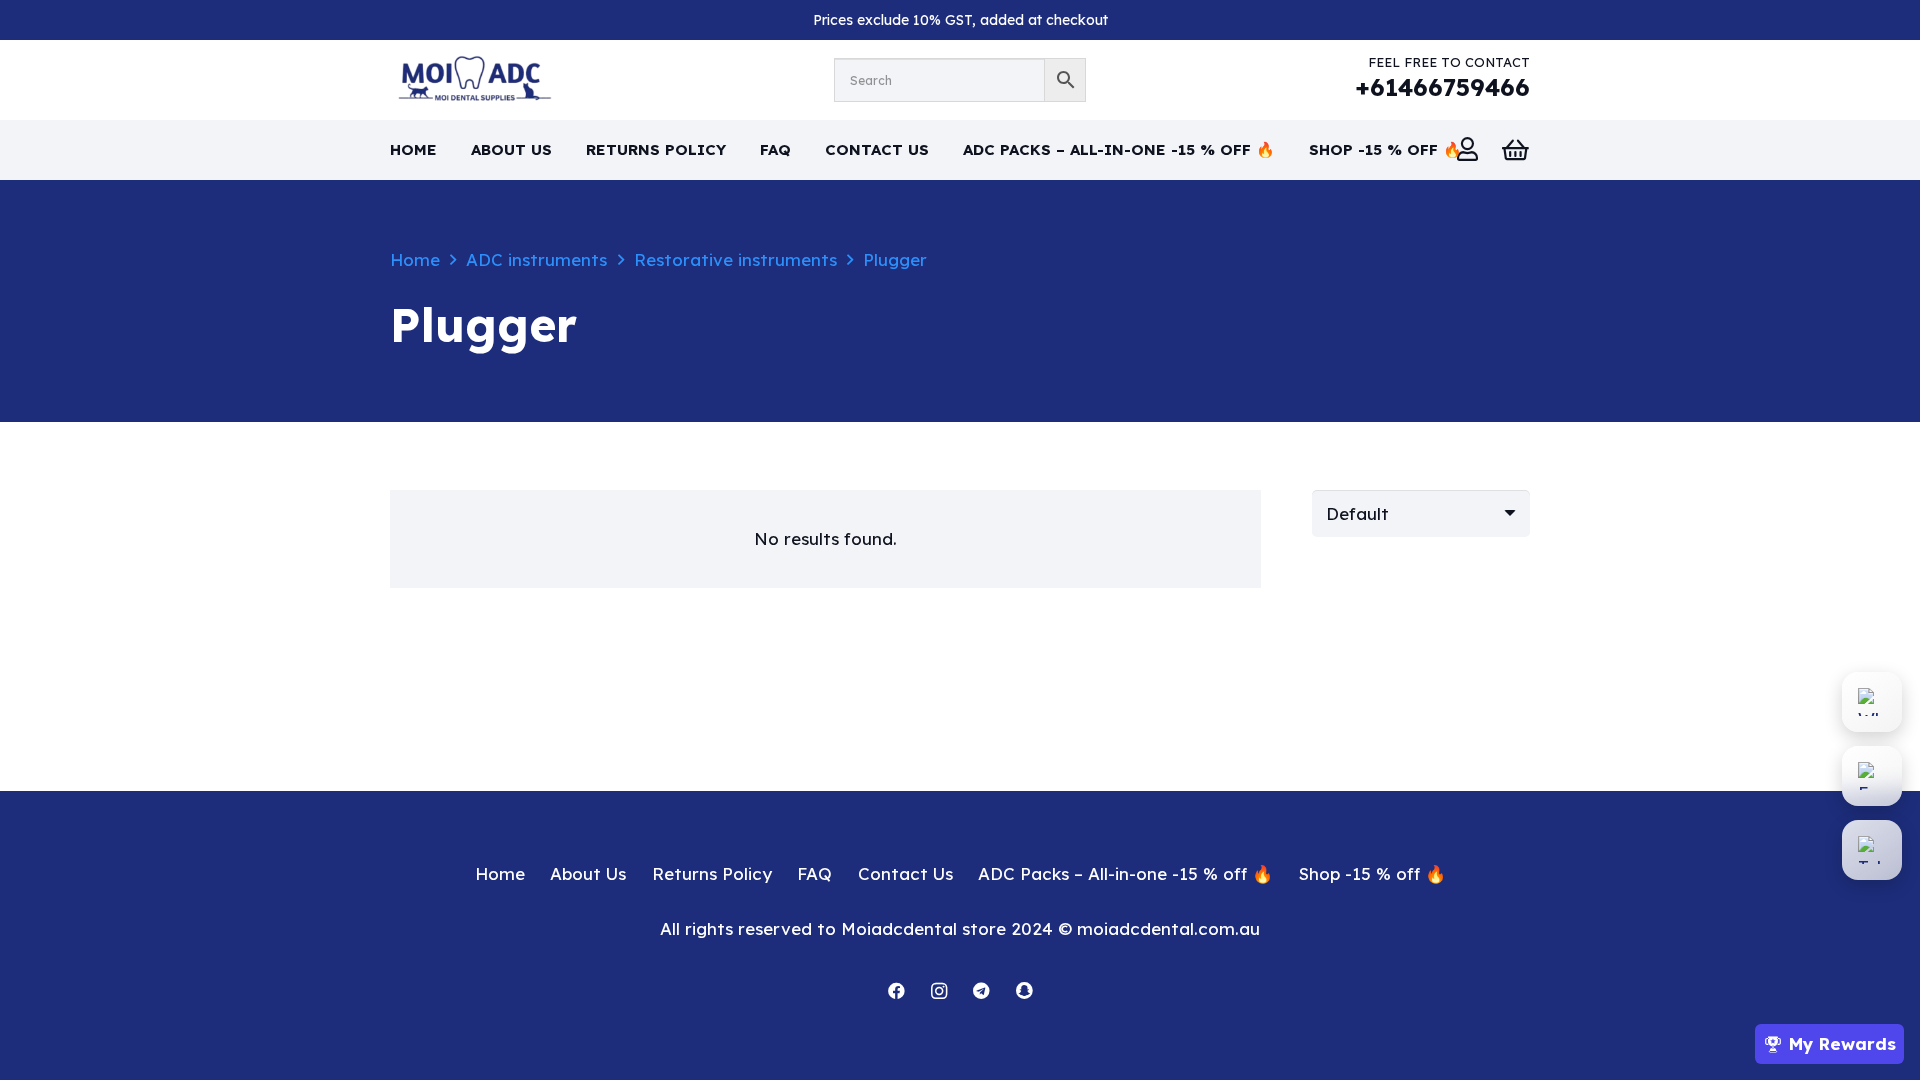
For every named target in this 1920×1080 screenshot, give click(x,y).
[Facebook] (896, 991)
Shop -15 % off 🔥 (1372, 873)
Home (415, 259)
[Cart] (1516, 150)
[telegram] (981, 991)
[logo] (471, 80)
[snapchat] (1024, 991)
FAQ (814, 873)
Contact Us (905, 873)
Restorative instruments (735, 259)
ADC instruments (536, 259)
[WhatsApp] (1872, 702)
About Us (588, 873)
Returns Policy (712, 873)
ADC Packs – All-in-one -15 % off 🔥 (1125, 873)
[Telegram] (1872, 850)
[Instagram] (939, 991)
